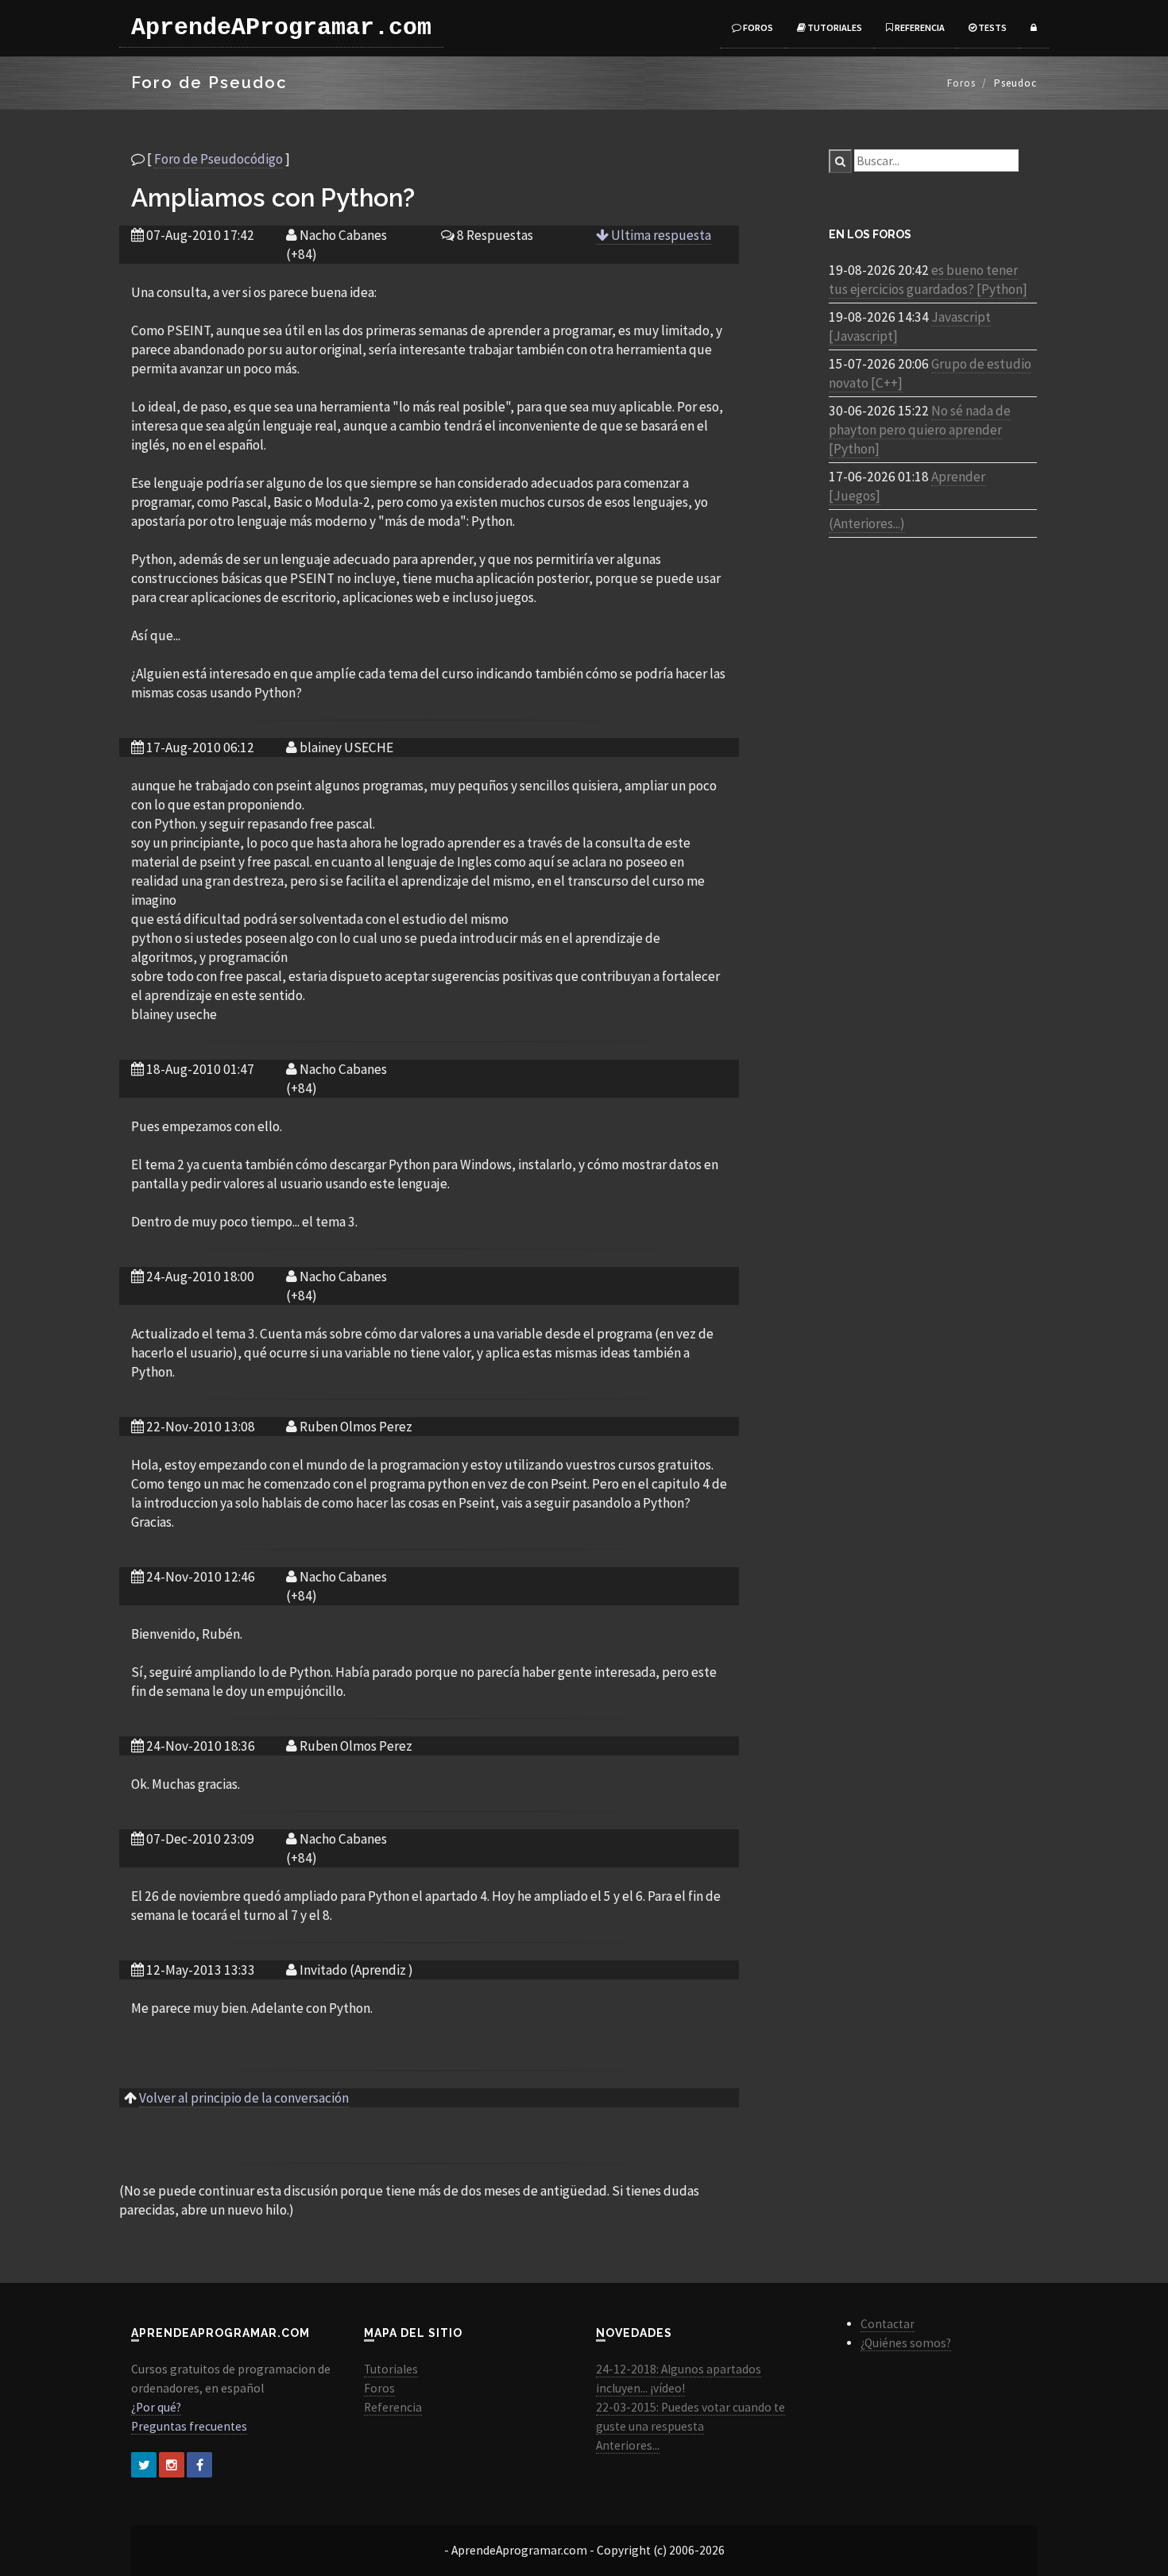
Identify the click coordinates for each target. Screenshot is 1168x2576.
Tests (992, 27)
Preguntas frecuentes (189, 2426)
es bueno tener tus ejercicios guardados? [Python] (928, 280)
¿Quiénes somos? (906, 2343)
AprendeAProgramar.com (281, 28)
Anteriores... (628, 2445)
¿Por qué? (156, 2407)
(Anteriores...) (867, 523)
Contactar (888, 2324)
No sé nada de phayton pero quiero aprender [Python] (920, 430)
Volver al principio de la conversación (244, 2098)
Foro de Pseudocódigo (219, 159)
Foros (757, 27)
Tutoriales (834, 27)
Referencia (919, 27)
